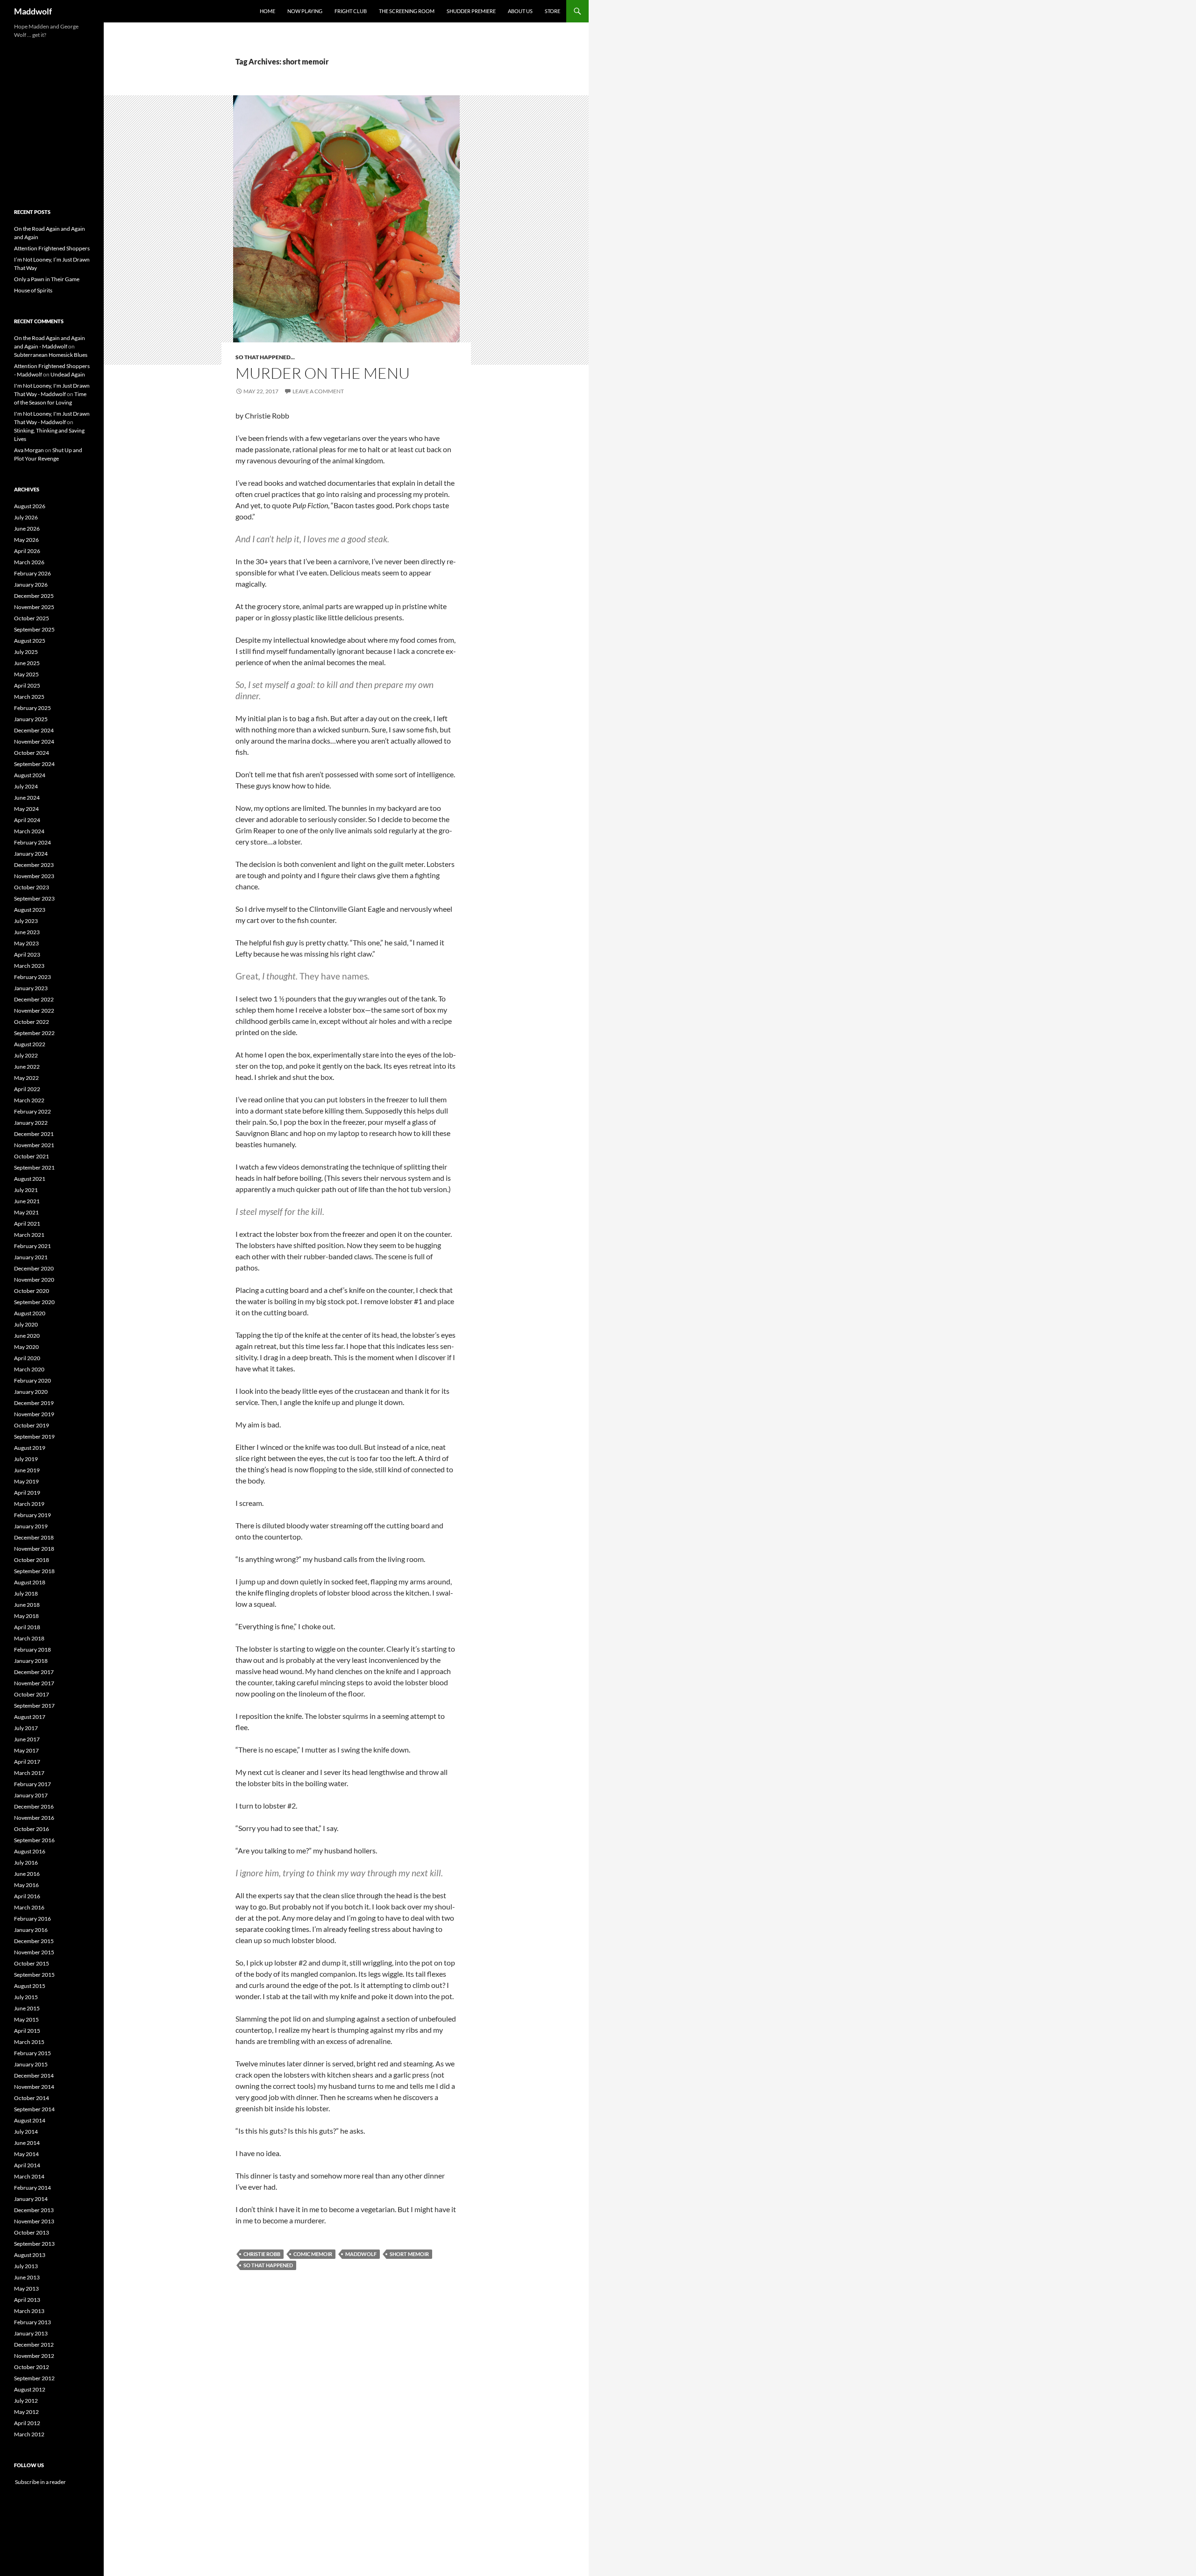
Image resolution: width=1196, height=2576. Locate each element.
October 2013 (32, 2232)
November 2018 (34, 1549)
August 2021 (30, 1179)
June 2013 (27, 2277)
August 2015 (30, 1986)
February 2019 (32, 1515)
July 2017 (26, 1728)
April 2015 (27, 2031)
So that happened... (265, 357)
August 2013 (30, 2255)
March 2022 (29, 1100)
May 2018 (26, 1616)
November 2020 (34, 1280)
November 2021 (34, 1145)
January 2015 (31, 2064)
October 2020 (32, 1291)
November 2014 (34, 2087)
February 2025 (32, 708)
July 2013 (26, 2266)
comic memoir (313, 2254)
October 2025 (32, 618)
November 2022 (34, 1011)
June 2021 (27, 1201)
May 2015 (26, 2019)
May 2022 (26, 1078)
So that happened (268, 2265)
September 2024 (34, 764)
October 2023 (32, 887)
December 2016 (34, 1806)
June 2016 (27, 1874)
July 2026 (26, 517)
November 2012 (34, 2356)
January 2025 (31, 719)
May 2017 (26, 1750)
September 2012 (34, 2378)
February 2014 (32, 2188)
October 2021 (32, 1156)
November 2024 (34, 742)
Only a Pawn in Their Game (47, 279)
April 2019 (27, 1493)
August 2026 (30, 506)
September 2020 (34, 1302)
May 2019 (26, 1481)
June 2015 (27, 2008)
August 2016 (30, 1851)
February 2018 (32, 1650)
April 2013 (27, 2300)
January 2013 (31, 2333)
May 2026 (26, 540)
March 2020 (29, 1369)
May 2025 (26, 674)
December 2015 (34, 1941)
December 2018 (34, 1537)
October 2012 (32, 2367)
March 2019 (29, 1504)
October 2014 (32, 2098)
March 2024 (29, 831)
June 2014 (27, 2143)
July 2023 (26, 921)
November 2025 (34, 607)
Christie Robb (262, 2254)
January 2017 (31, 1795)
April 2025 (27, 685)
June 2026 (27, 529)
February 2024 (32, 842)
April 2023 (27, 954)
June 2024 (27, 798)
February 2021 (32, 1246)
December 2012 (34, 2345)
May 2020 (26, 1347)
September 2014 (34, 2109)
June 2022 (27, 1067)
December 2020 (34, 1268)
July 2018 (26, 1593)
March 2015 (29, 2042)
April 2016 (27, 1896)
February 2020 (32, 1380)
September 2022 (34, 1033)
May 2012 (26, 2412)
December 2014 (34, 2076)
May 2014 (26, 2154)
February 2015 (32, 2053)
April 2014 (27, 2165)
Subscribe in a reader (40, 2482)
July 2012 (26, 2401)
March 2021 (29, 1235)
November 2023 (34, 876)
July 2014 (26, 2132)
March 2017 (29, 1773)
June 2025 (27, 663)
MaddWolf (361, 2254)
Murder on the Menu (323, 373)
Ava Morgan (29, 450)
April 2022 (27, 1089)
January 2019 (31, 1526)
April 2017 (27, 1762)
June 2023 (27, 932)
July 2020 (26, 1324)
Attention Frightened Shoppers (52, 248)
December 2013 (34, 2210)
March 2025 (29, 697)
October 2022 (32, 1022)
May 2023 (26, 943)
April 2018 (27, 1627)
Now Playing (305, 11)
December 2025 (34, 596)
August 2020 (30, 1313)
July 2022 (26, 1055)
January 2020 (31, 1392)
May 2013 (26, 2289)
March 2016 (29, 1907)
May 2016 (26, 1885)
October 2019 (32, 1425)
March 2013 (29, 2311)
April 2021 (27, 1224)
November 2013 (34, 2221)
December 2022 (34, 999)
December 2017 (34, 1672)
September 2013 (34, 2244)
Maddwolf (33, 11)
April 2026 (27, 551)
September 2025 (34, 629)
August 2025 (30, 641)
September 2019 (34, 1437)
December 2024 (34, 730)
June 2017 (27, 1739)
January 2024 (31, 854)
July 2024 (26, 786)
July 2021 (26, 1190)
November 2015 (34, 1952)
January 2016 (31, 1930)
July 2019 (26, 1459)
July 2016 (26, 1863)
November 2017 (34, 1683)
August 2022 (30, 1044)
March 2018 (29, 1638)
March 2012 (29, 2434)
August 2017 (30, 1717)
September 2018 (34, 1571)
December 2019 (34, 1403)
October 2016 (32, 1829)
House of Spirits (33, 290)
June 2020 (27, 1336)
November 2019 (34, 1414)
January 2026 (31, 585)
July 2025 (26, 652)
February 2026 (32, 573)
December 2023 (34, 865)
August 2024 (30, 775)
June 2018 (27, 1605)
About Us (520, 11)
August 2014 (30, 2120)
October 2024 (32, 753)
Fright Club (351, 11)
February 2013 (32, 2322)
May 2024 (26, 809)
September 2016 (34, 1840)
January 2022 (31, 1123)
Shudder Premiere (471, 11)
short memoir (409, 2254)
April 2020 (27, 1358)
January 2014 (31, 2199)
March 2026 (29, 562)
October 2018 (32, 1560)
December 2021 (34, 1134)
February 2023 (32, 977)
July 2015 (26, 1997)
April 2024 (27, 820)
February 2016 (32, 1919)
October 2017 (32, 1694)
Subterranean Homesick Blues (51, 355)
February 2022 (32, 1111)
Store (552, 11)
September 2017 (34, 1706)
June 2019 (27, 1470)
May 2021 (26, 1212)
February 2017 (32, 1784)
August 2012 (30, 2389)
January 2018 (31, 1661)
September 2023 (34, 898)
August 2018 (30, 1582)
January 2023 (31, 988)
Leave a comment (318, 391)
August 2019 (30, 1448)
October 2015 (32, 1963)
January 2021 (31, 1257)
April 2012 (27, 2423)
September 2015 (34, 1975)
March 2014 (29, 2176)
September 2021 (34, 1167)
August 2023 (30, 910)
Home (267, 11)
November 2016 (34, 1818)
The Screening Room (407, 11)
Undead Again (68, 374)
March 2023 (29, 966)
